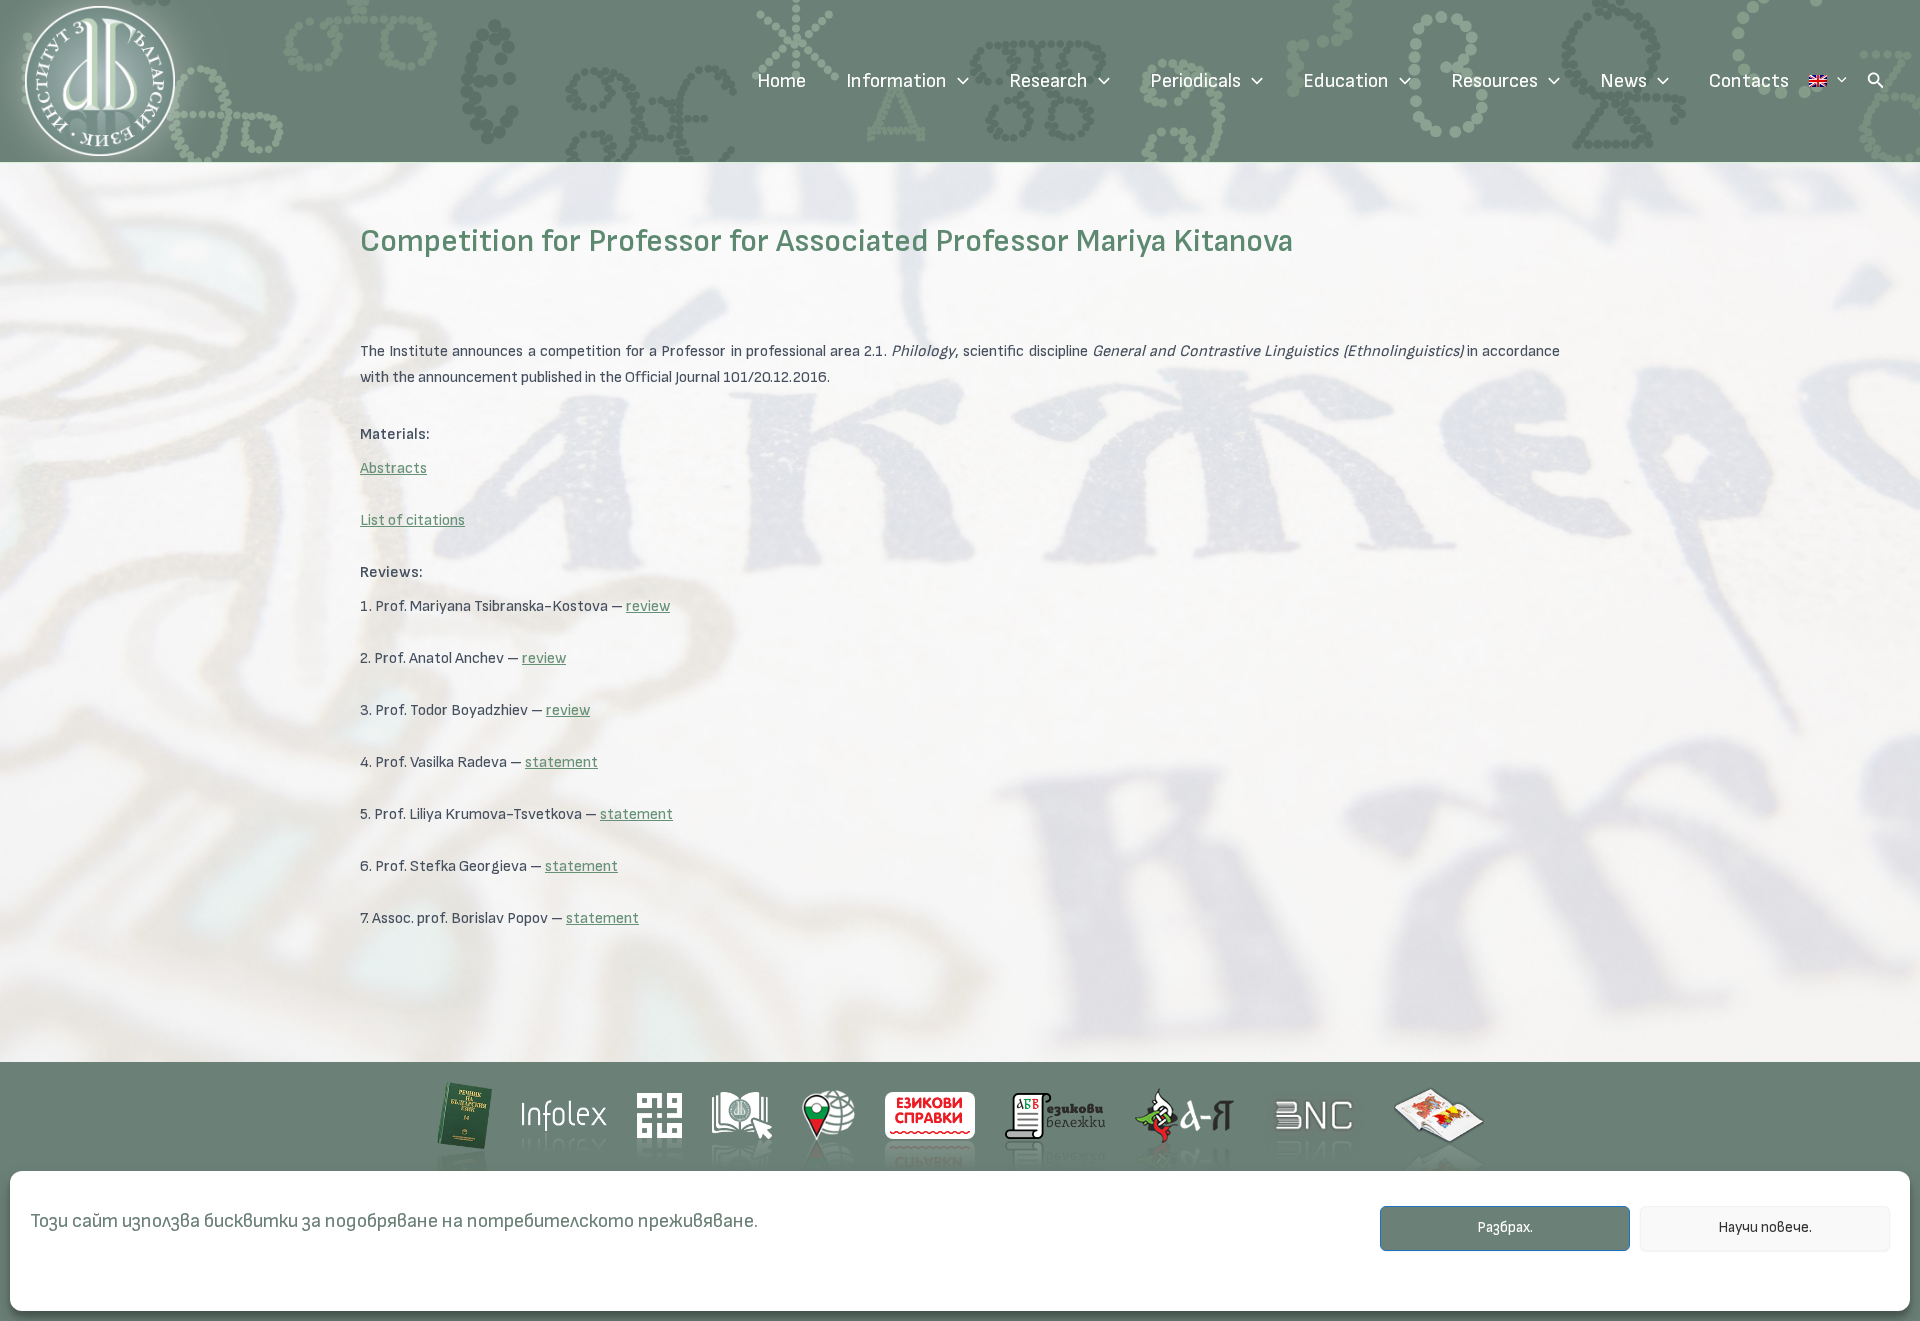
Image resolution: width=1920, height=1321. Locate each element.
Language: (1828, 81)
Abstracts (393, 468)
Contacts (1749, 81)
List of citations (412, 520)
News (1623, 81)
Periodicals (1195, 81)
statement (561, 762)
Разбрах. (1505, 1228)
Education (1346, 81)
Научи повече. (1765, 1228)
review (648, 606)
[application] (958, 81)
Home (781, 81)
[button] (1876, 81)
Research (1048, 81)
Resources (1494, 81)
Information (896, 81)
